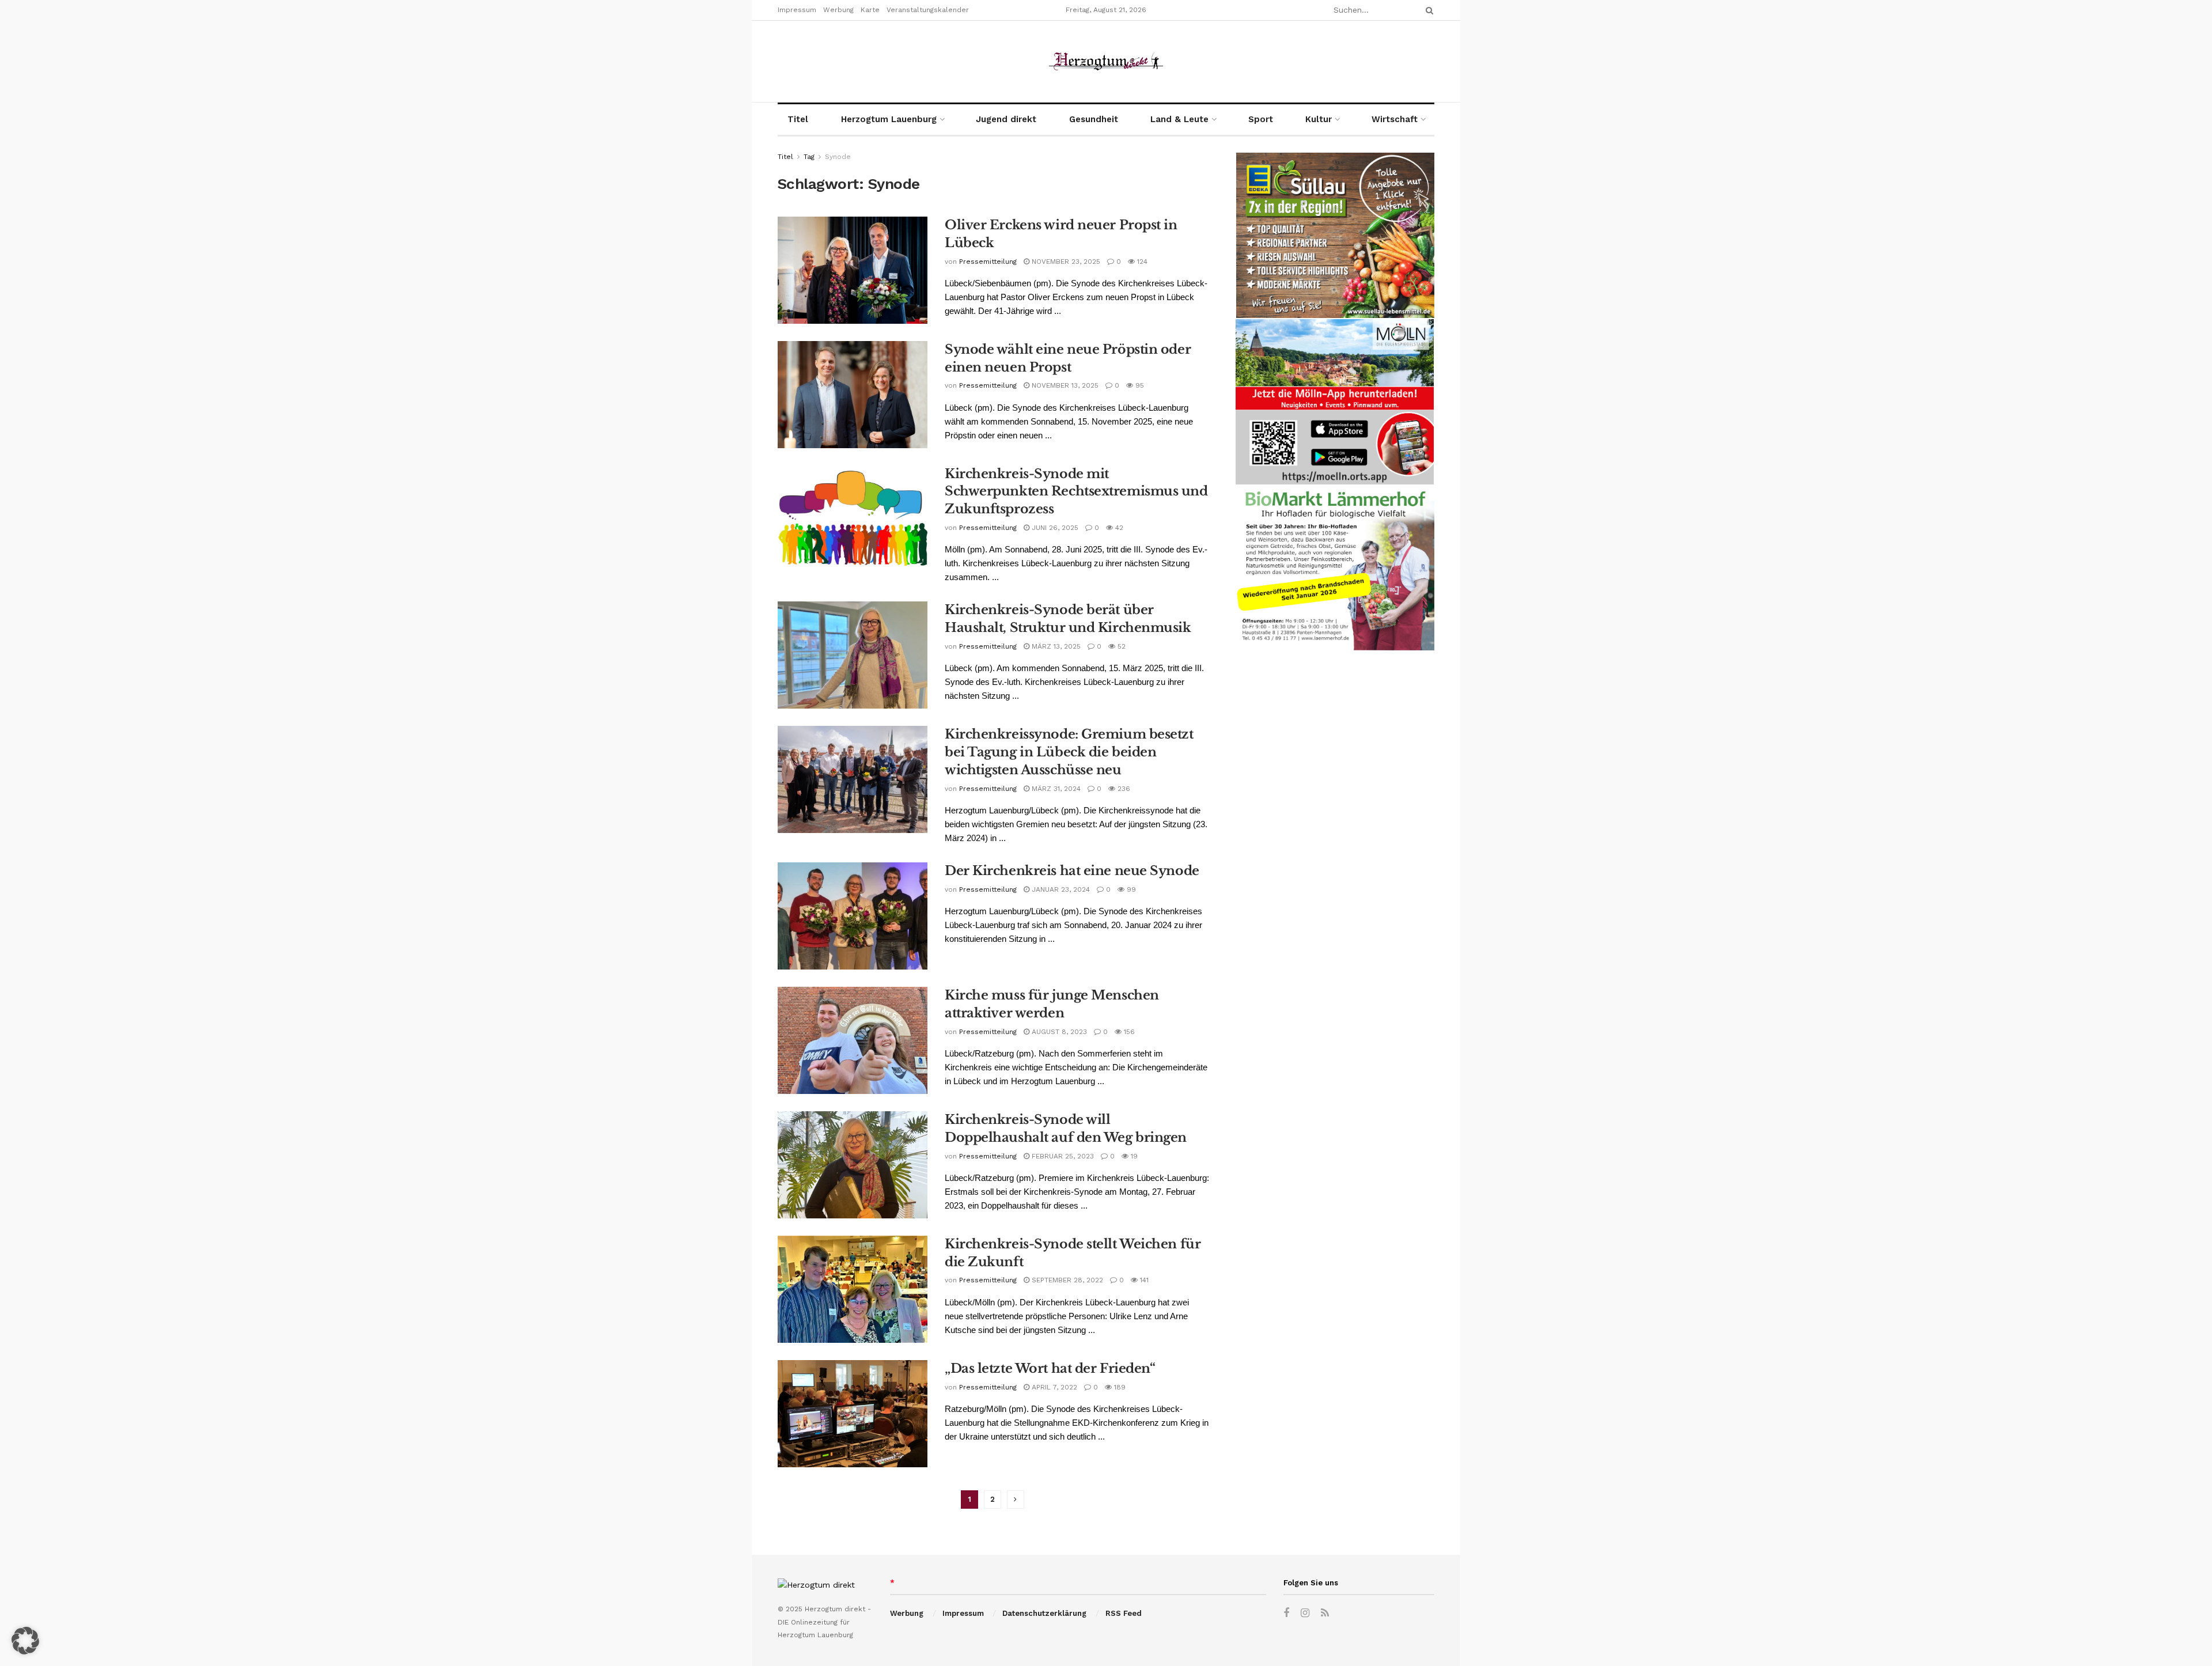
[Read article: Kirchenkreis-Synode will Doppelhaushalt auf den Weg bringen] (853, 1165)
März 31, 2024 (1055, 789)
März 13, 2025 (1055, 646)
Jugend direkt (1006, 119)
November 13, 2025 (1064, 385)
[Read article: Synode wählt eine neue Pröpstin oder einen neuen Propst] (853, 395)
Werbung (838, 10)
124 (1141, 262)
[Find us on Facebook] (1286, 1613)
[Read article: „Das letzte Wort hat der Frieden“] (853, 1414)
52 (1120, 646)
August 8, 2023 (1058, 1032)
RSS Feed (1124, 1613)
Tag (809, 157)
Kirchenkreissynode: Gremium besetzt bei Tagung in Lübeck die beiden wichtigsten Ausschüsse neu (1069, 752)
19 (1133, 1156)
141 (1143, 1280)
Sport (1261, 119)
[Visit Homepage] (1106, 61)
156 (1128, 1032)
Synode (838, 157)
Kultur (1319, 119)
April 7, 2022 (1053, 1387)
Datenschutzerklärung (1044, 1613)
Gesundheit (1094, 119)
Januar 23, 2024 (1060, 889)
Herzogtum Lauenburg (889, 119)
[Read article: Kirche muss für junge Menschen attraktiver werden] (853, 1040)
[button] (25, 1641)
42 (1118, 528)
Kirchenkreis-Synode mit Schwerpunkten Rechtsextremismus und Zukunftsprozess (1076, 492)
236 (1123, 789)
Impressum (797, 10)
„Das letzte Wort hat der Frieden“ (1050, 1368)
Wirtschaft (1395, 119)
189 (1119, 1387)
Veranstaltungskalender (928, 10)
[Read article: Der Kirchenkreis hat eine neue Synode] (853, 916)
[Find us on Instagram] (1305, 1613)
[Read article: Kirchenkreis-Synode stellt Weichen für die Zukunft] (853, 1289)
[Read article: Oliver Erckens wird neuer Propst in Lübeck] (853, 270)
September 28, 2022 (1066, 1280)
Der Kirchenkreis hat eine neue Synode (1072, 871)
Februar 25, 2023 (1062, 1156)
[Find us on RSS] (1325, 1613)
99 (1130, 889)
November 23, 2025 (1065, 262)
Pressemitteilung (988, 262)
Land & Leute (1179, 119)
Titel (798, 119)
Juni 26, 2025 (1054, 528)
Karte (870, 10)
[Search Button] (1427, 10)
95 (1139, 385)
